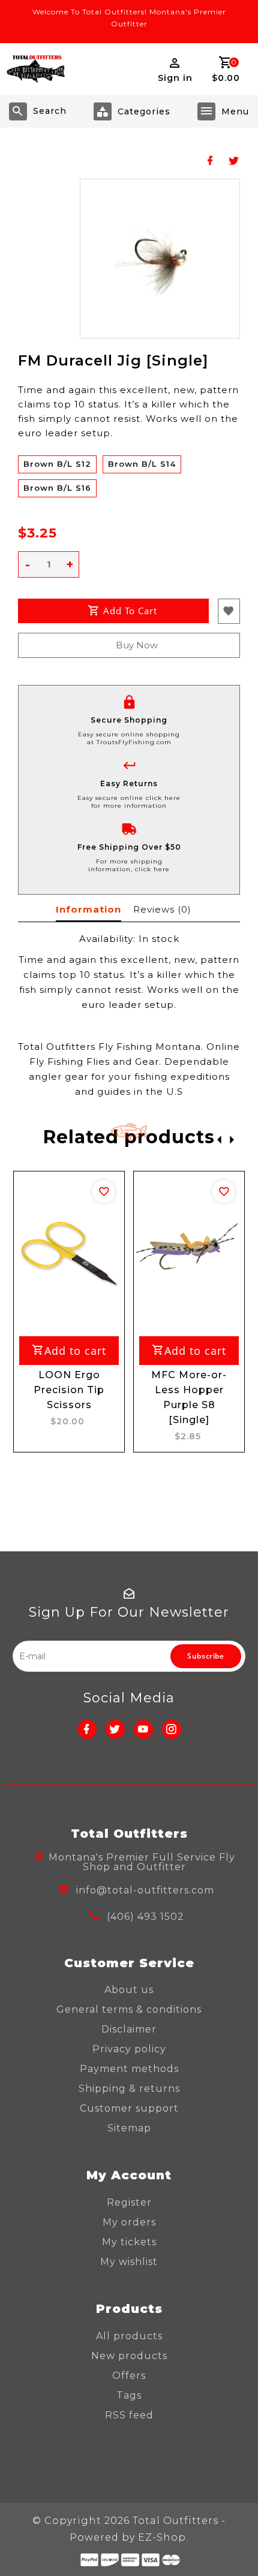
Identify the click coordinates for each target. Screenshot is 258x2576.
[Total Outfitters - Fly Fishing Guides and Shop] (35, 69)
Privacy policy (129, 2049)
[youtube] (143, 1729)
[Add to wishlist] (104, 1192)
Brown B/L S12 (57, 464)
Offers (129, 2376)
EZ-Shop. (163, 2537)
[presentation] (216, 1139)
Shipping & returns (129, 2089)
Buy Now (137, 645)
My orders (129, 2222)
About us (129, 1990)
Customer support (129, 2108)
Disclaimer (129, 2029)
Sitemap (129, 2128)
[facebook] (87, 1729)
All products (129, 2336)
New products (129, 2356)
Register (129, 2202)
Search (50, 111)
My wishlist (129, 2262)
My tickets (129, 2242)
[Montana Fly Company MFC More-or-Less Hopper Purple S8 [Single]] (189, 1252)
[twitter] (115, 1729)
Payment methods (129, 2069)
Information (88, 909)
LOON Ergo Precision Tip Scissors (69, 1390)
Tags (129, 2395)
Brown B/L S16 (57, 488)
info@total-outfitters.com (145, 1890)
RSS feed (129, 2415)
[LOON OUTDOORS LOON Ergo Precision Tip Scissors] (69, 1252)
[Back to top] (234, 2546)
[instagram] (172, 1729)
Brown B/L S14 (142, 464)
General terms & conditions (129, 2009)
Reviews (162, 909)
